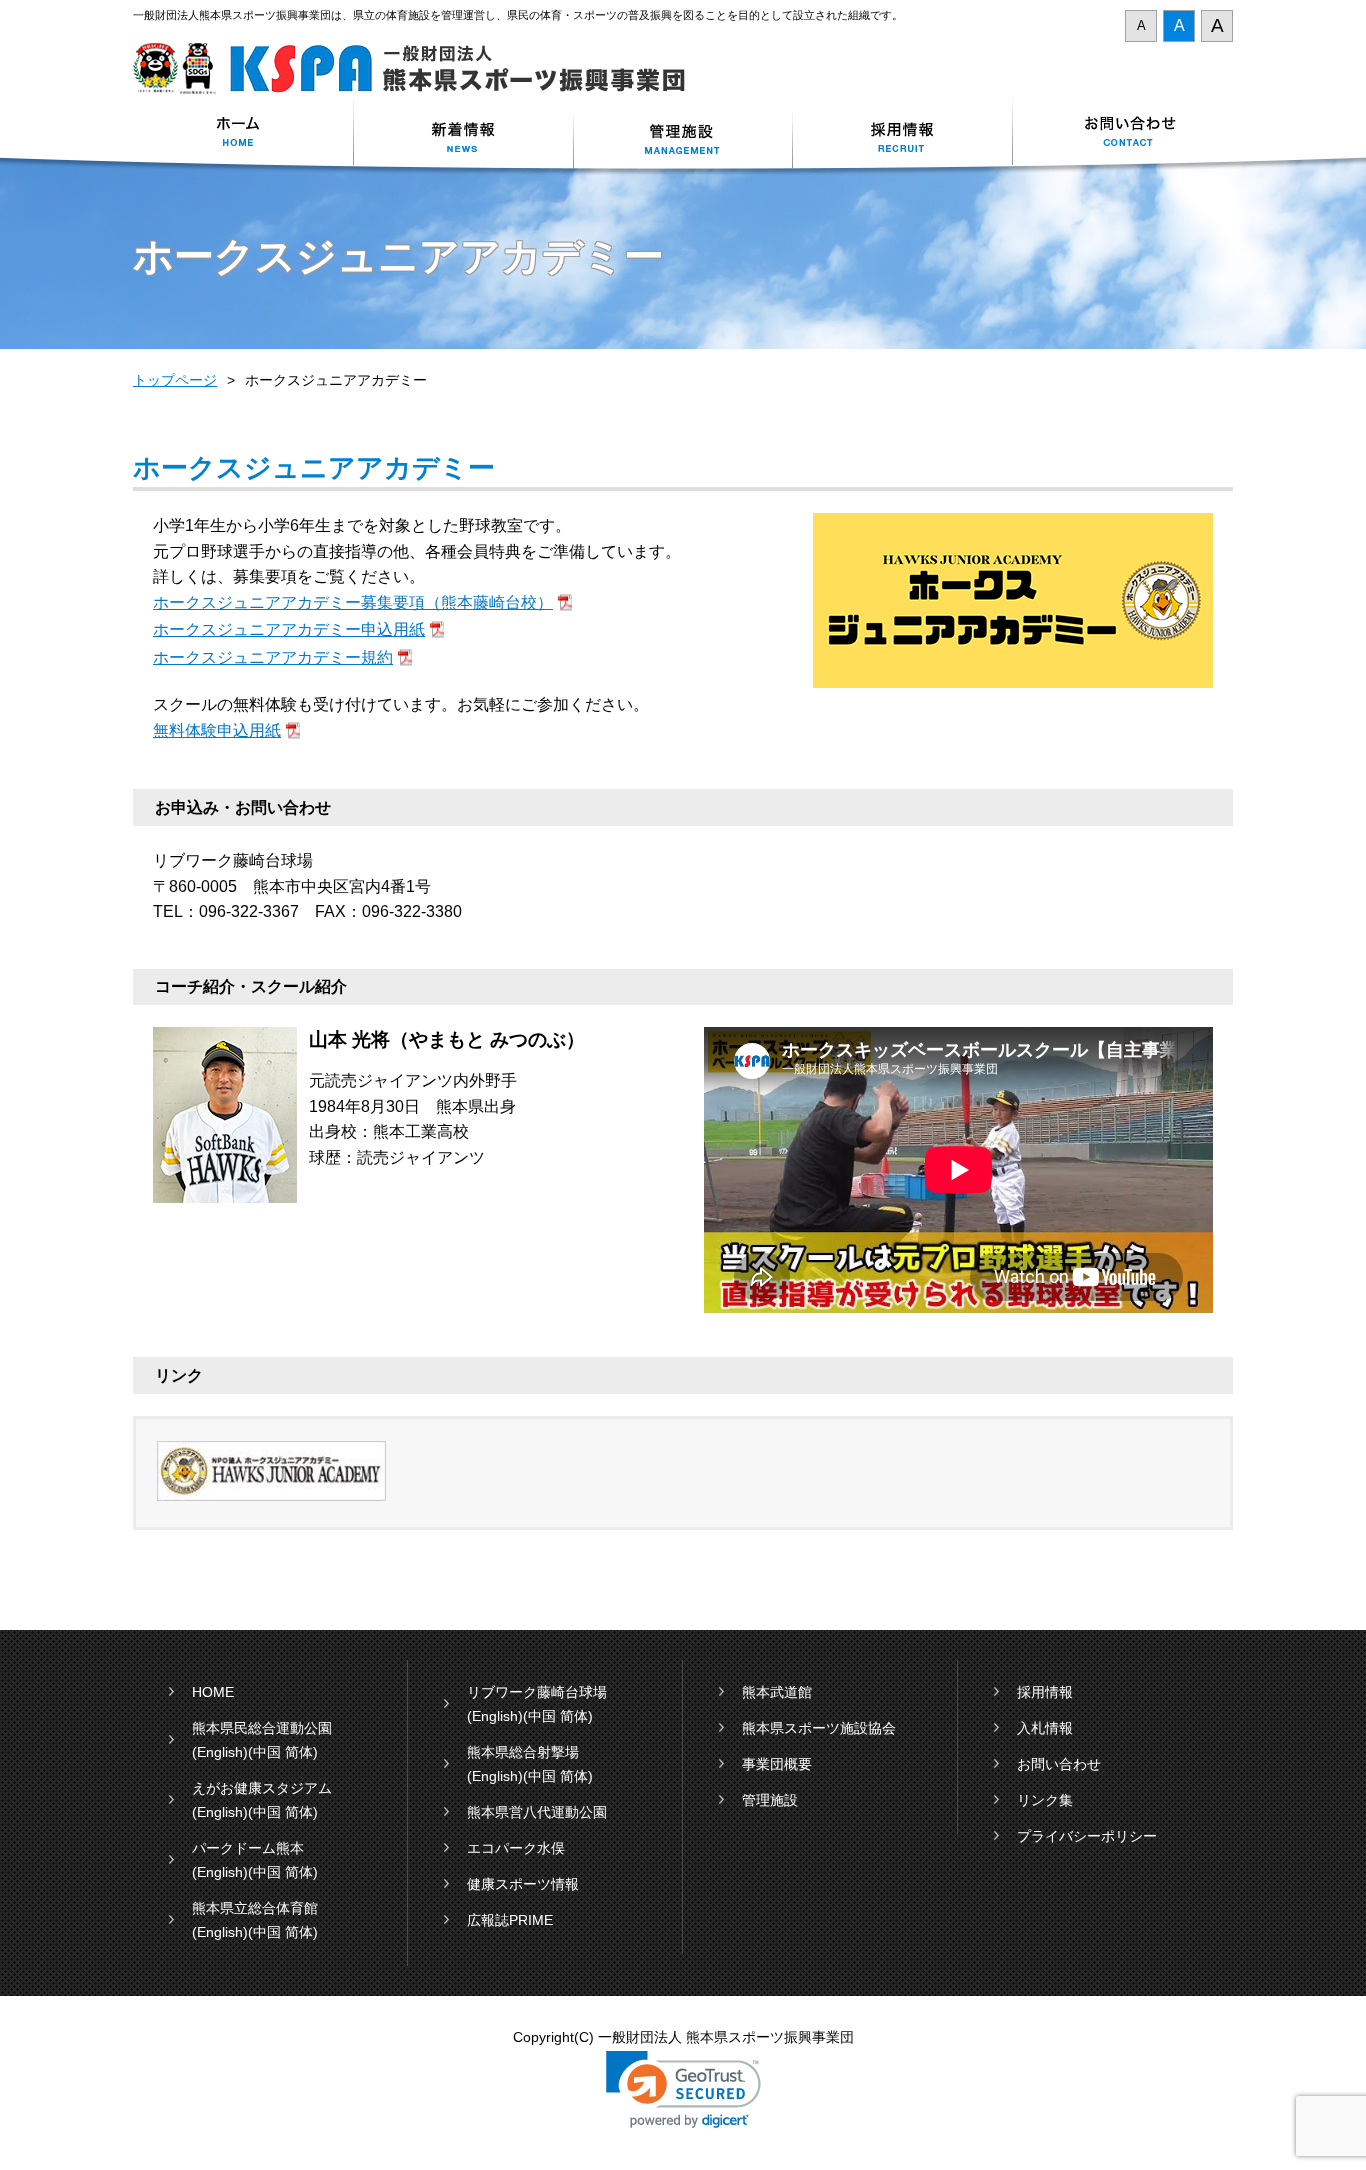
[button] (683, 2089)
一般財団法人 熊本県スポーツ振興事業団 (420, 68)
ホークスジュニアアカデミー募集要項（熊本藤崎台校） (353, 602)
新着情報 (463, 133)
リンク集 (1045, 1800)
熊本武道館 (777, 1692)
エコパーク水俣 (516, 1848)
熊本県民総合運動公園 (262, 1728)
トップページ (175, 380)
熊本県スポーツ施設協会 (819, 1728)
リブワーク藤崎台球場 (537, 1692)
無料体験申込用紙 (217, 730)
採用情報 (903, 133)
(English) (220, 1752)
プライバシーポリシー (1087, 1836)
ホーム (243, 133)
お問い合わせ (1123, 133)
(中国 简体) (283, 1752)
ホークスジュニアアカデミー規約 (273, 657)
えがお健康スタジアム (262, 1788)
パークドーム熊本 (248, 1848)
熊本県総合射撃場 (523, 1752)
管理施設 (770, 1800)
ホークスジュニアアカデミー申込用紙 (289, 629)
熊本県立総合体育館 (255, 1908)
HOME (213, 1692)
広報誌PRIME (510, 1920)
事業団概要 (777, 1764)
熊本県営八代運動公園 (537, 1812)
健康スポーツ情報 (523, 1884)
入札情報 (1045, 1728)
